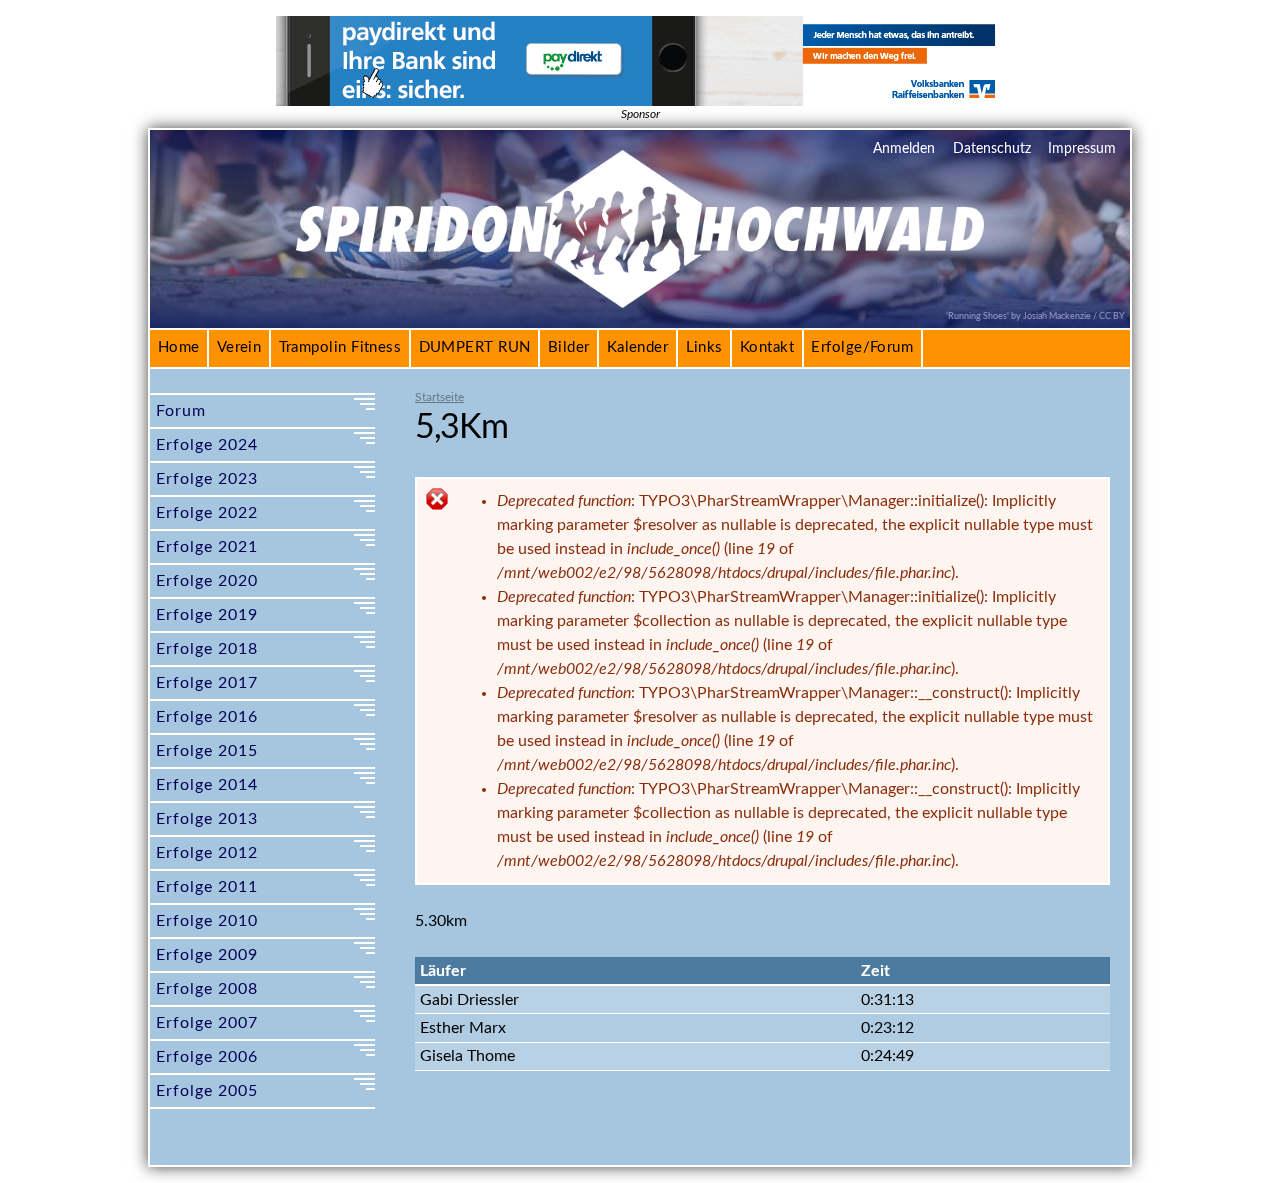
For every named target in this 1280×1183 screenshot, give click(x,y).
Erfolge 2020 (207, 581)
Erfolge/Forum (862, 347)
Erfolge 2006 (207, 1057)
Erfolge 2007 (207, 1023)
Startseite (439, 397)
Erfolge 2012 (207, 853)
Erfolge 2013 (207, 819)
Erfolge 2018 (207, 649)
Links (704, 347)
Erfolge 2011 (207, 887)
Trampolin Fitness (340, 347)
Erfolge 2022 (207, 513)
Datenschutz (992, 149)
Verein (239, 347)
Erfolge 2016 (207, 717)
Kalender (638, 347)
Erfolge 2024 (207, 445)
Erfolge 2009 (207, 955)
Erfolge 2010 (207, 921)
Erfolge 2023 (207, 479)
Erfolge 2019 (207, 615)
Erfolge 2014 (207, 785)
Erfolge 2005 (207, 1091)
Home (179, 347)
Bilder (569, 347)
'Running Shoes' (977, 316)
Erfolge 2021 (207, 547)
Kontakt (767, 347)
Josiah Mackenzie (1057, 316)
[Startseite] (640, 296)
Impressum (1082, 149)
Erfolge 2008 (207, 989)
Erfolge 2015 (207, 751)
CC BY (1112, 316)
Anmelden (904, 149)
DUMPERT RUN (475, 347)
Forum (181, 411)
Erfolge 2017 (207, 683)
